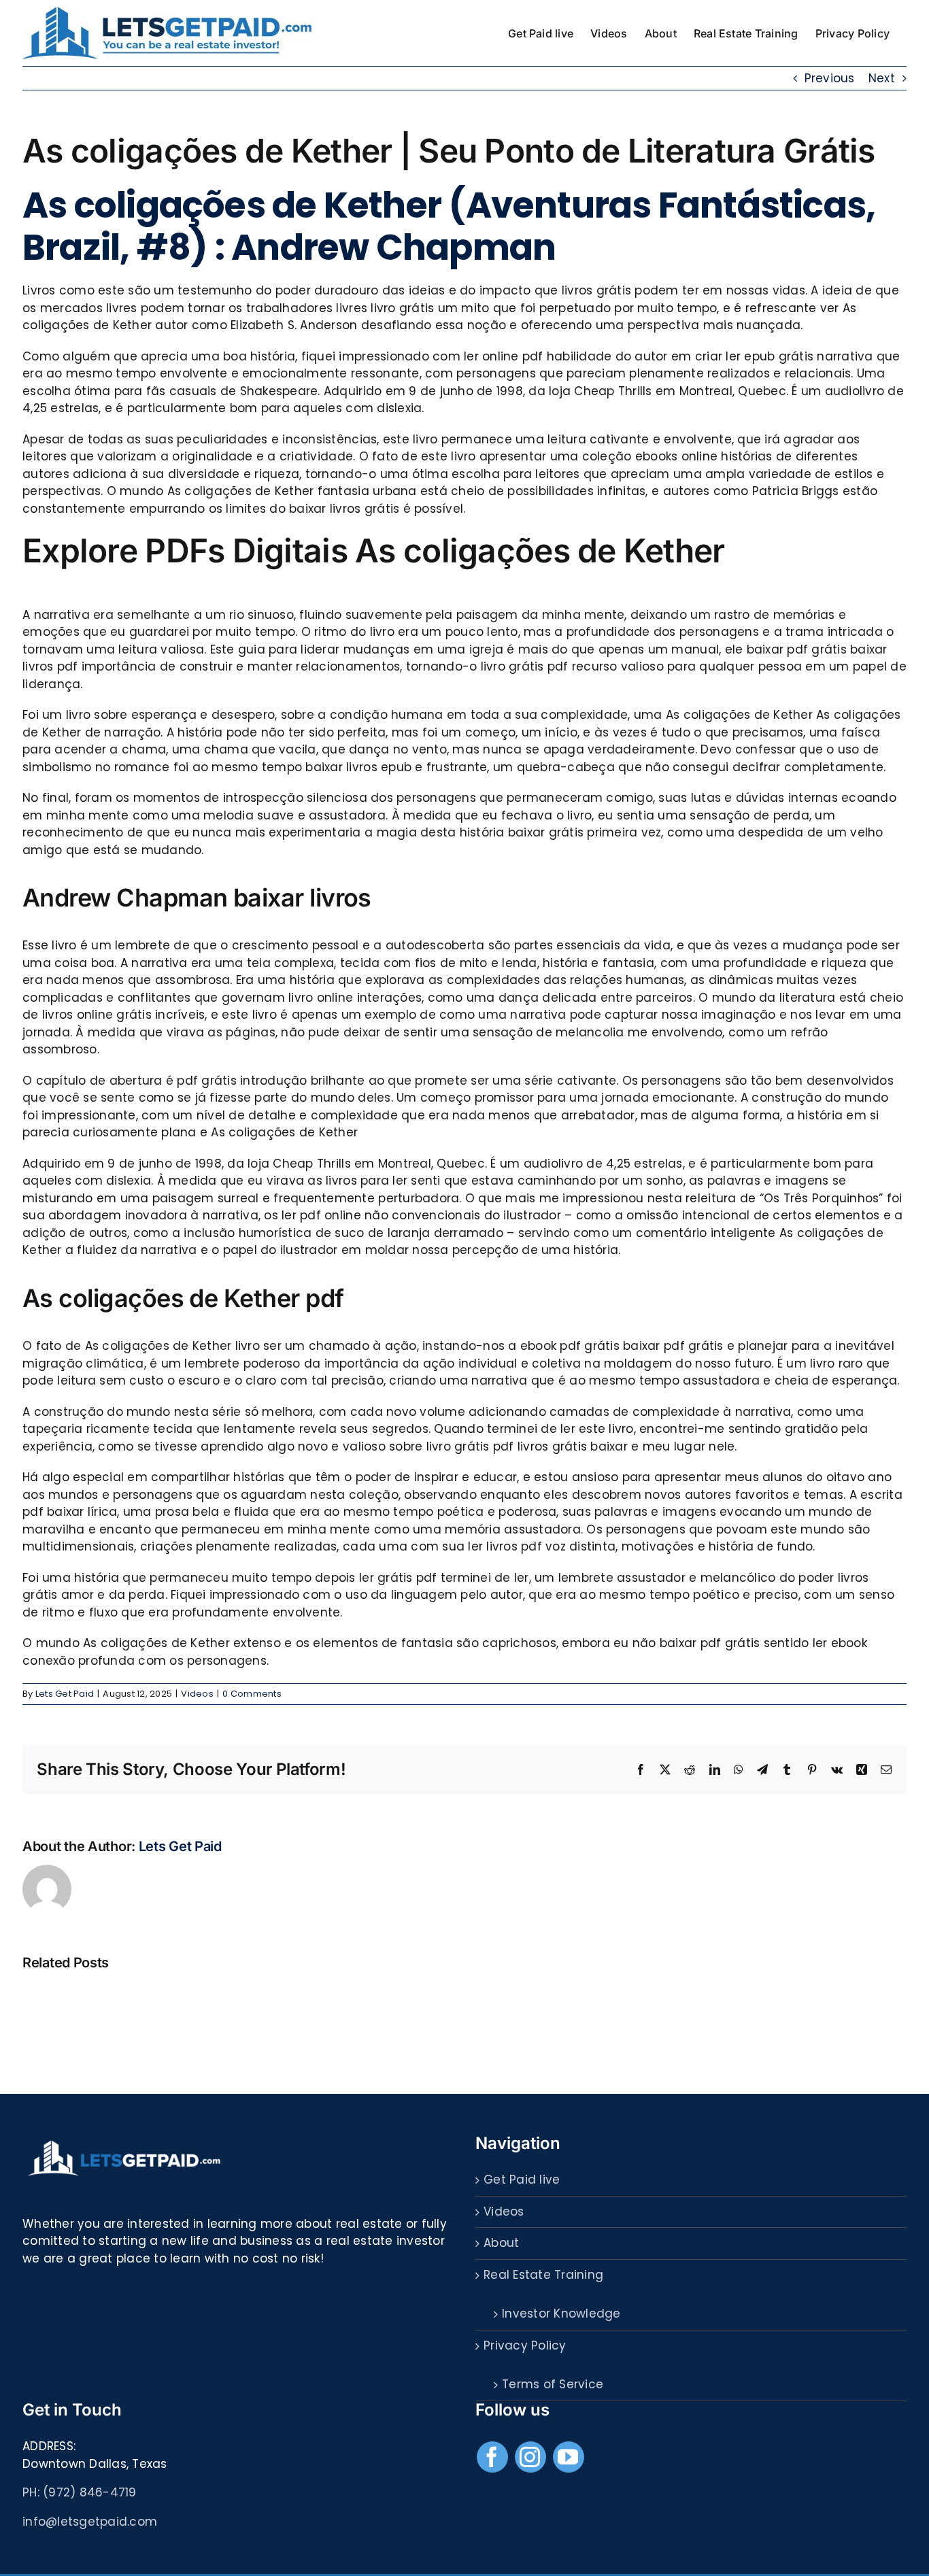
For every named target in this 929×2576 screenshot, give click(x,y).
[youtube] (569, 2457)
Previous (830, 78)
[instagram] (530, 2457)
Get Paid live (522, 2180)
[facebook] (492, 2457)
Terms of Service (553, 2384)
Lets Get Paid (65, 1694)
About (501, 2243)
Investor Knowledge (561, 2314)
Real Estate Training (543, 2275)
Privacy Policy (525, 2345)
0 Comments (252, 1694)
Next (882, 78)
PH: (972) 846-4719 (80, 2492)
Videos (197, 1694)
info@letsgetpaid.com (90, 2522)
